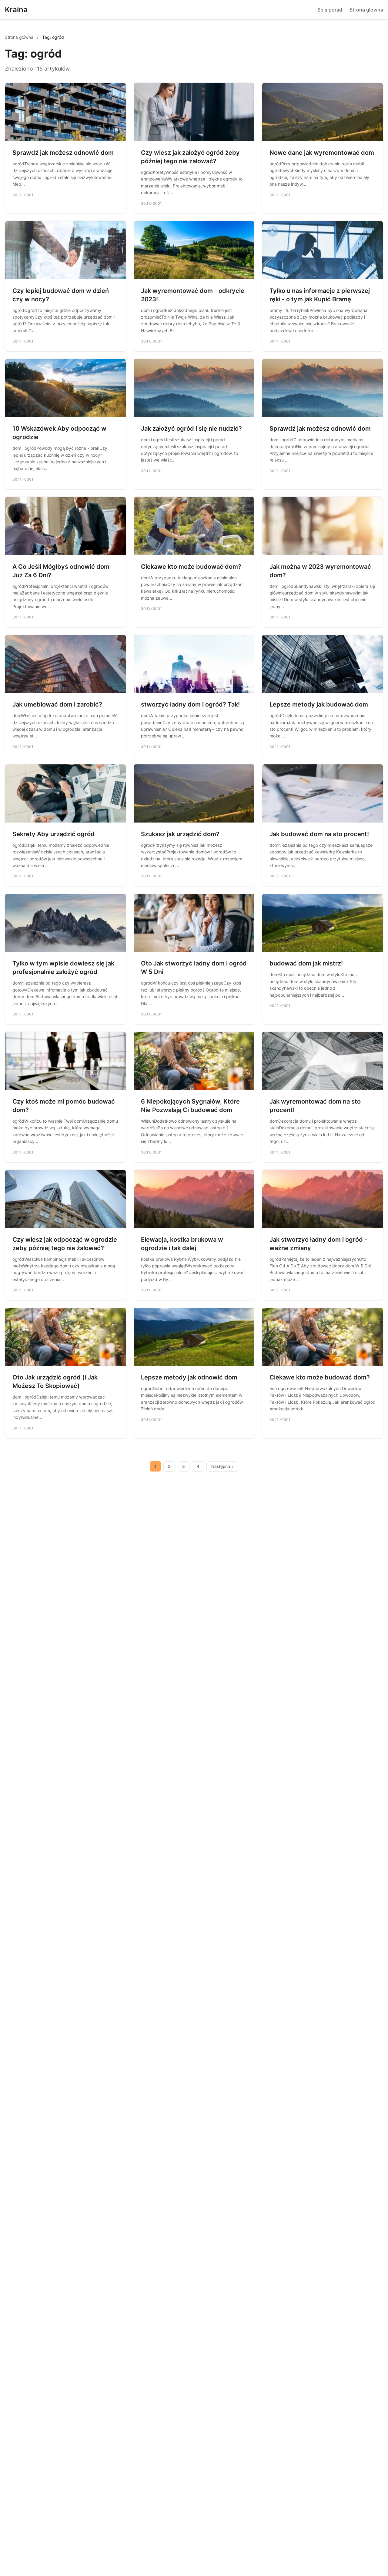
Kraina (16, 10)
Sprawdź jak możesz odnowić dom (63, 153)
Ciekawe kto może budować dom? (191, 567)
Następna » (222, 1466)
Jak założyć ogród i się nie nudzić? (191, 429)
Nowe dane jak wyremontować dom (322, 153)
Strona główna (366, 10)
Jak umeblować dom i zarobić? (57, 704)
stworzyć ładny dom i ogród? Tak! (190, 704)
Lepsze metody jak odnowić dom (189, 1377)
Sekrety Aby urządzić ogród (54, 834)
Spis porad (330, 10)
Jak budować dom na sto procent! (319, 834)
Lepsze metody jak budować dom (319, 704)
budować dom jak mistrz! (306, 963)
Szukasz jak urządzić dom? (180, 834)
